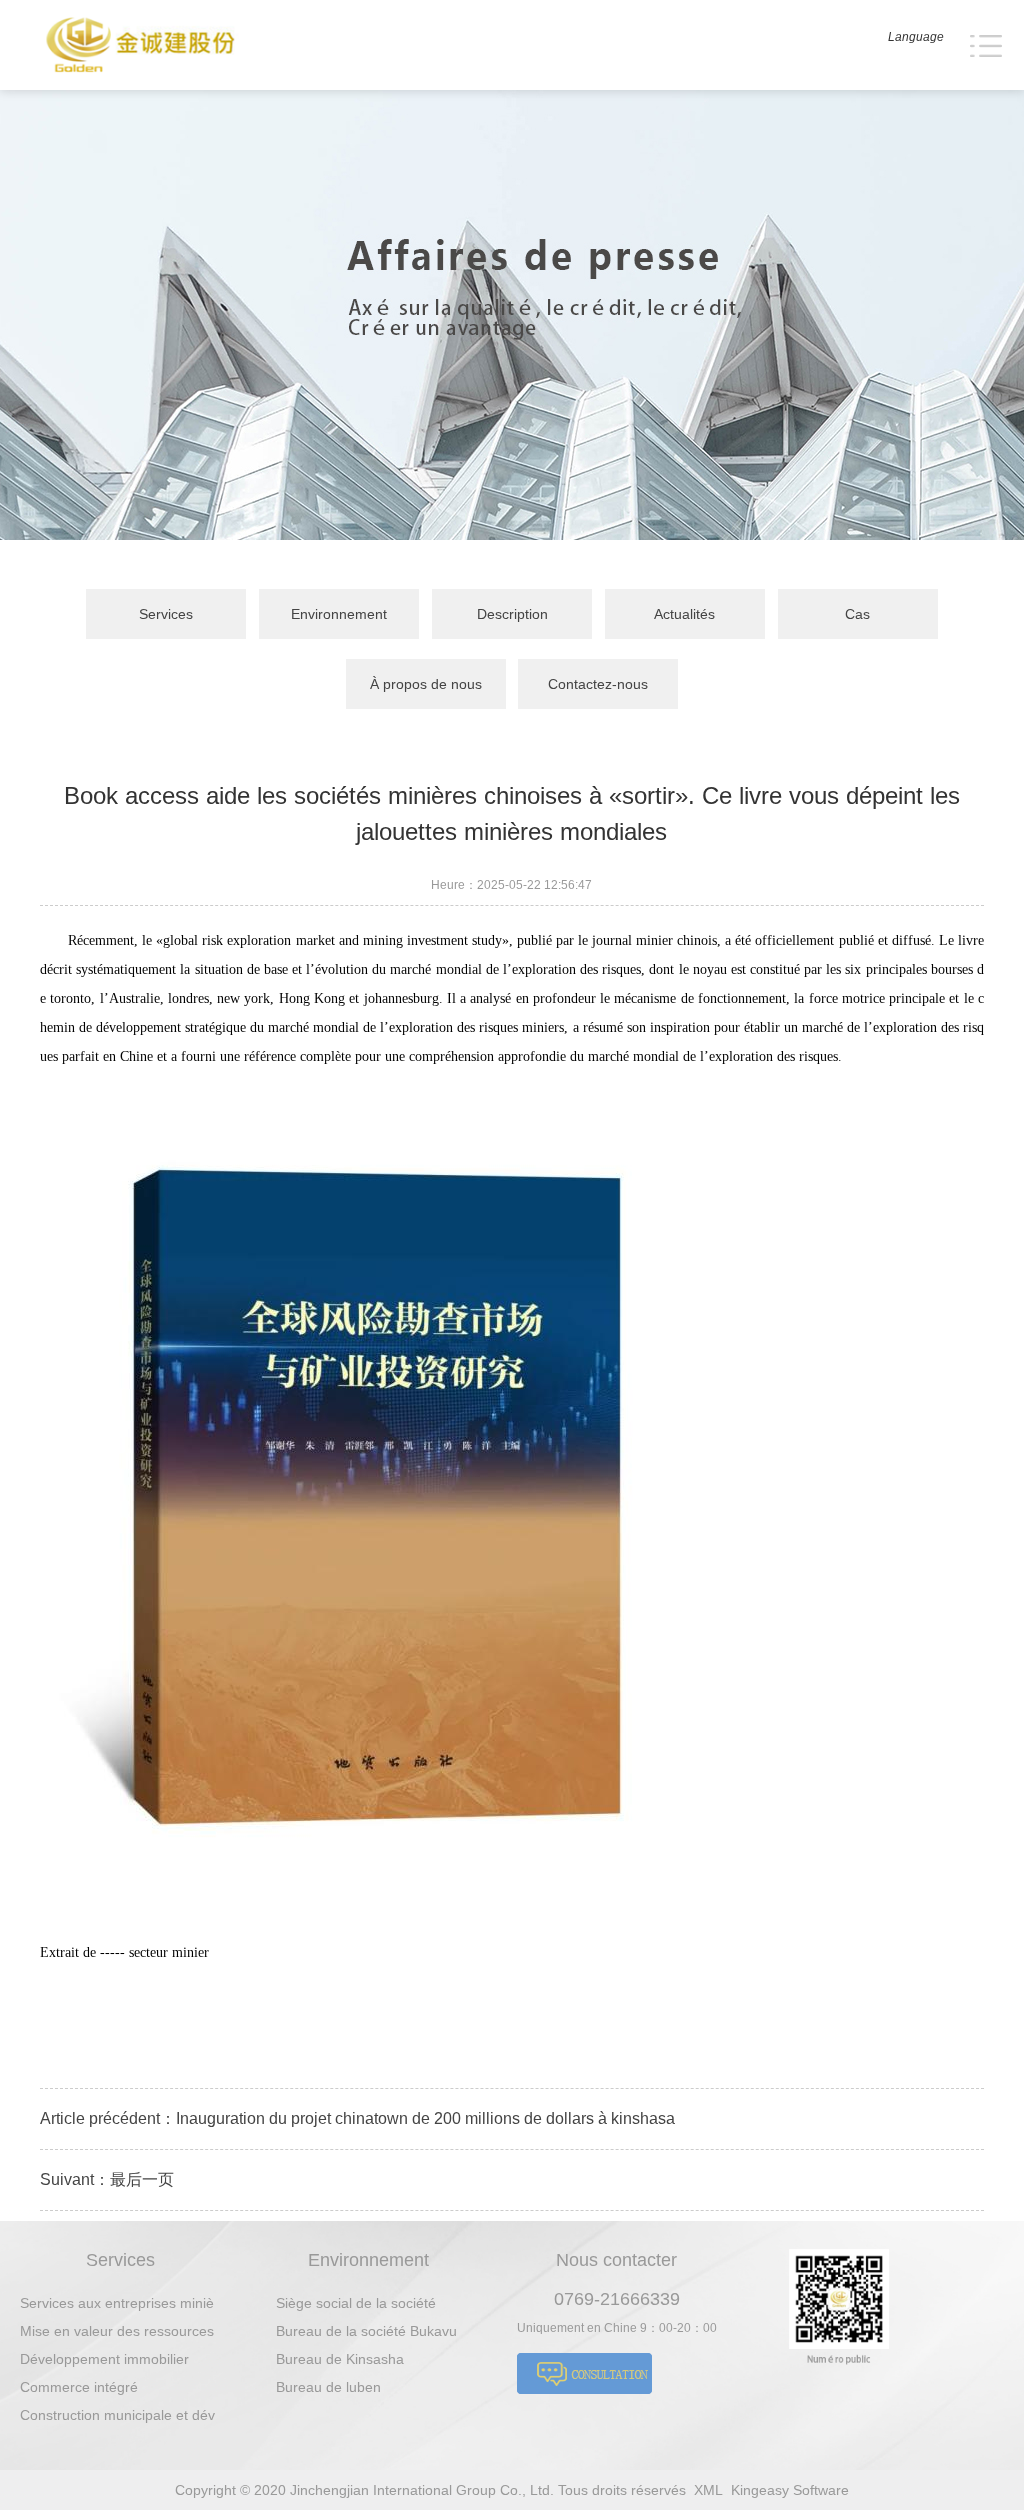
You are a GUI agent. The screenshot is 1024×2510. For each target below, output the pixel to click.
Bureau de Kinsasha (340, 2359)
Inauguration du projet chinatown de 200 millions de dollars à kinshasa (425, 2118)
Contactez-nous (598, 684)
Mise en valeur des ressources (117, 2331)
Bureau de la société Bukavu (366, 2331)
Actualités (684, 614)
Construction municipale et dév (117, 2415)
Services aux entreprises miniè (117, 2303)
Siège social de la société (356, 2303)
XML (708, 2490)
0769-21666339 (617, 2299)
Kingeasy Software (790, 2490)
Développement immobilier (104, 2359)
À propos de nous (426, 684)
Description (512, 614)
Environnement (339, 614)
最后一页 (142, 2179)
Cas (857, 614)
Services (166, 614)
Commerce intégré (79, 2387)
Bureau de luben (328, 2387)
